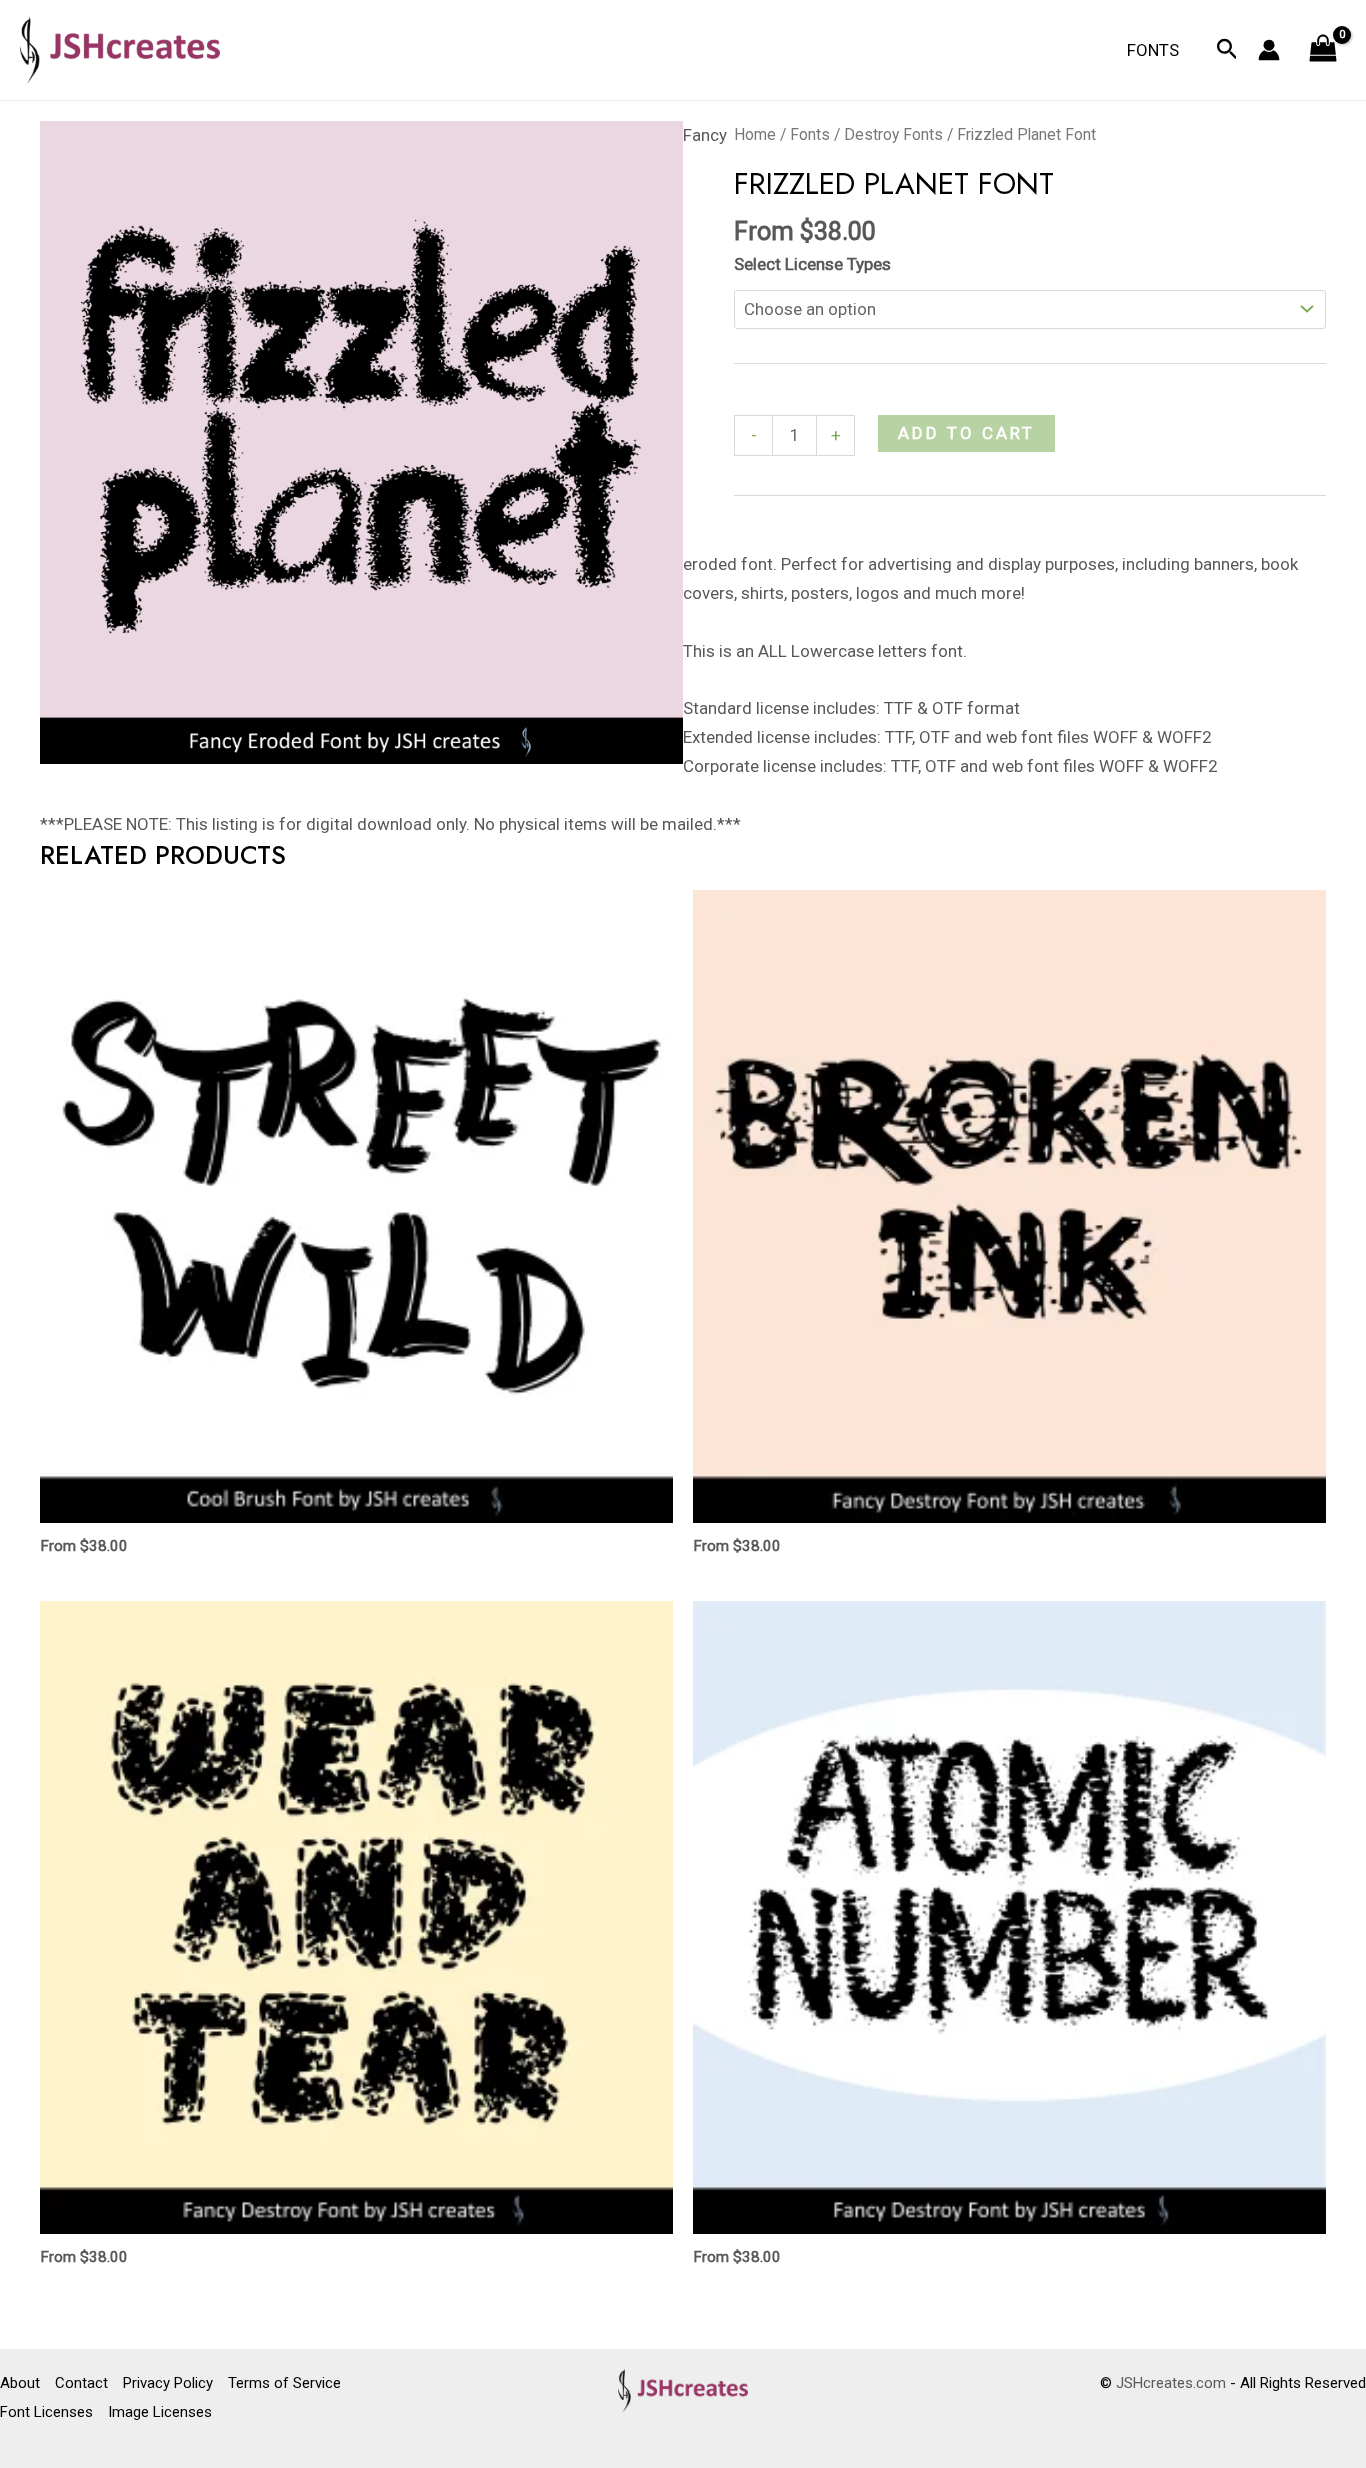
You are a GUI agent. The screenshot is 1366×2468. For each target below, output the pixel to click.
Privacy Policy (168, 2383)
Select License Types (812, 264)
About (20, 2383)
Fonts (1153, 50)
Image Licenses (160, 2412)
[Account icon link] (1269, 50)
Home (755, 134)
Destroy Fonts (893, 134)
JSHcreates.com (1171, 2383)
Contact (81, 2383)
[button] (1227, 50)
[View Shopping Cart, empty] (1323, 50)
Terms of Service (284, 2383)
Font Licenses (46, 2412)
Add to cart (966, 433)
